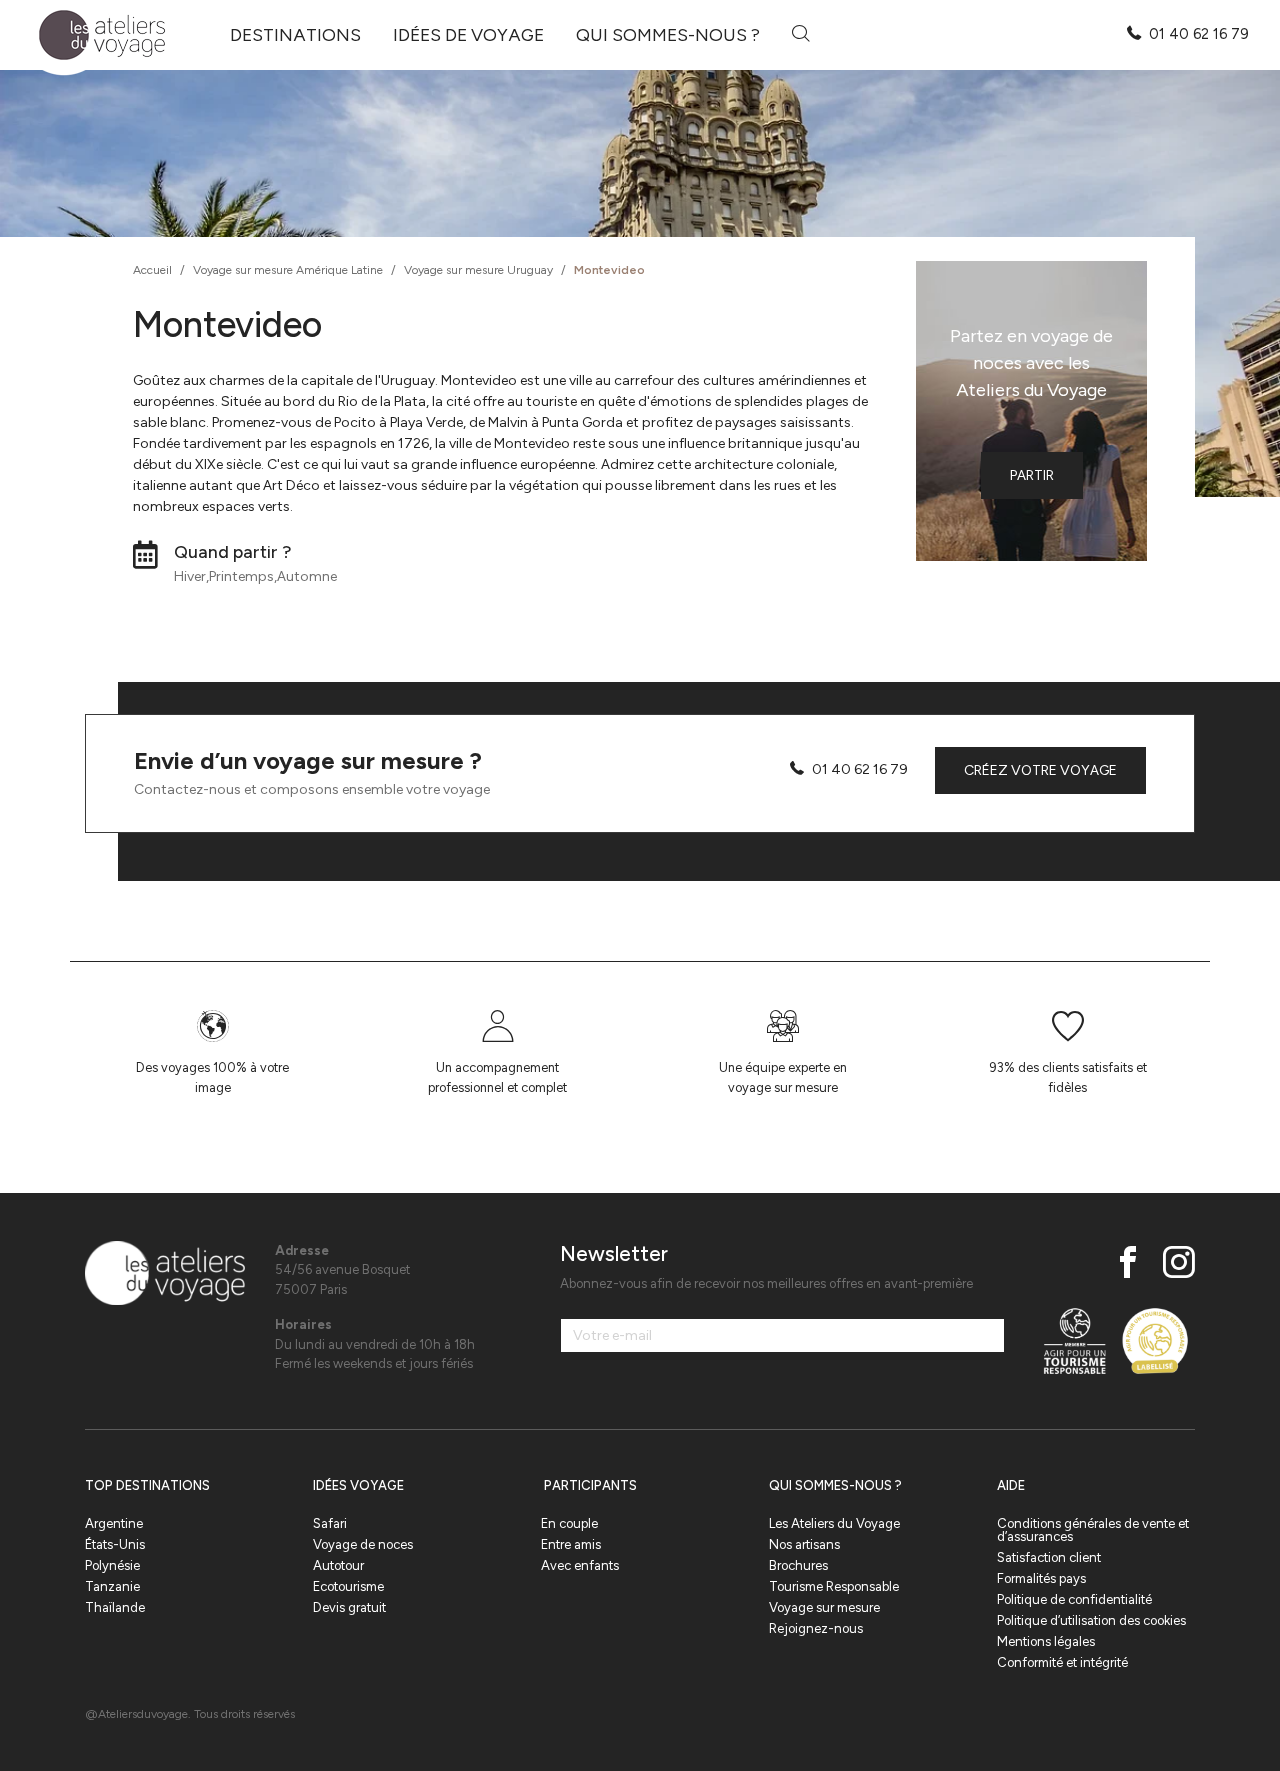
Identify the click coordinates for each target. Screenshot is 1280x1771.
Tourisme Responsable (834, 1586)
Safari (330, 1523)
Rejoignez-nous (816, 1628)
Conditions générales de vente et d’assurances (1093, 1530)
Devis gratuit (349, 1607)
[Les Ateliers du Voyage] (90, 35)
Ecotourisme (348, 1586)
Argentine (114, 1523)
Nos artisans (804, 1544)
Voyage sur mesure (824, 1607)
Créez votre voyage (1040, 770)
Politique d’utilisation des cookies (1091, 1620)
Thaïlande (115, 1607)
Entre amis (571, 1544)
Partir (1032, 475)
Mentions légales (1046, 1641)
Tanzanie (112, 1586)
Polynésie (112, 1565)
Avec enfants (580, 1565)
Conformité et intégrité (1062, 1662)
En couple (569, 1523)
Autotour (338, 1565)
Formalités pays (1041, 1578)
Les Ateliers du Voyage (834, 1523)
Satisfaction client (1049, 1557)
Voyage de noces (363, 1544)
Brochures (798, 1565)
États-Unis (115, 1544)
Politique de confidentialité (1074, 1599)
